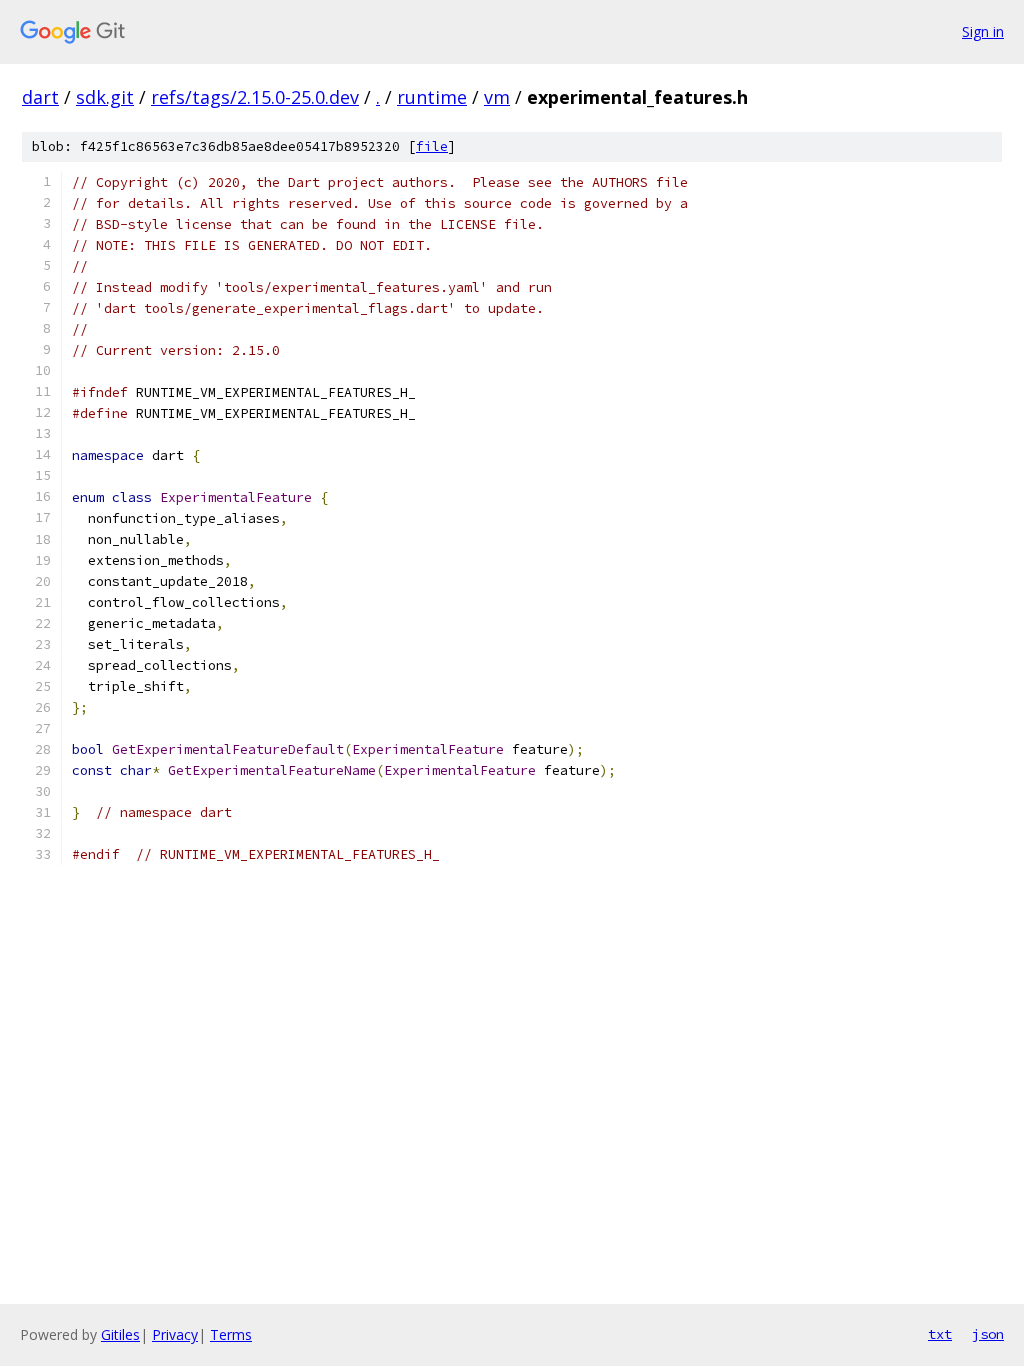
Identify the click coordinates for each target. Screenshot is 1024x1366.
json (988, 1334)
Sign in (983, 31)
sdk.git (105, 97)
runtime (432, 97)
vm (497, 97)
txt (940, 1334)
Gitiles (120, 1334)
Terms (231, 1334)
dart (40, 97)
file (432, 146)
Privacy (175, 1334)
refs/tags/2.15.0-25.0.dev (255, 97)
